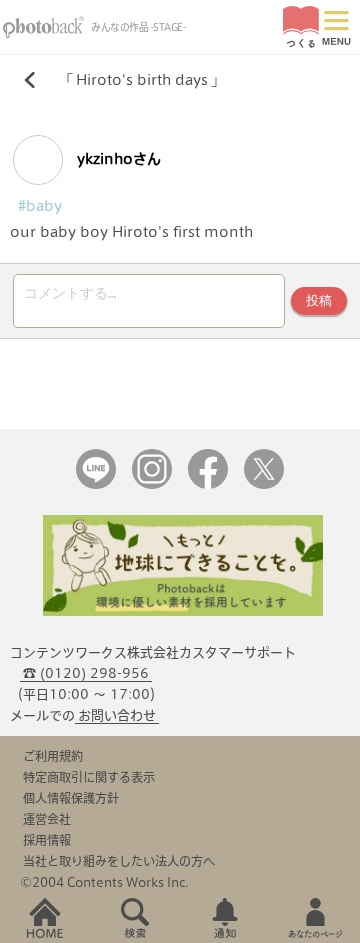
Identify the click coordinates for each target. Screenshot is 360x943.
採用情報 (47, 840)
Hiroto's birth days (142, 80)
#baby (40, 206)
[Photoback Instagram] (152, 484)
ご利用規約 (53, 756)
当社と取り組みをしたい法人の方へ (119, 861)
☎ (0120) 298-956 (86, 673)
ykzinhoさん (117, 159)
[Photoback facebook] (208, 484)
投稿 (319, 300)
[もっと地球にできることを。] (183, 611)
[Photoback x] (264, 484)
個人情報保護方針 (71, 798)
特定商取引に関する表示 (89, 777)
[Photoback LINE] (96, 484)
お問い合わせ (117, 715)
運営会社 (47, 819)
